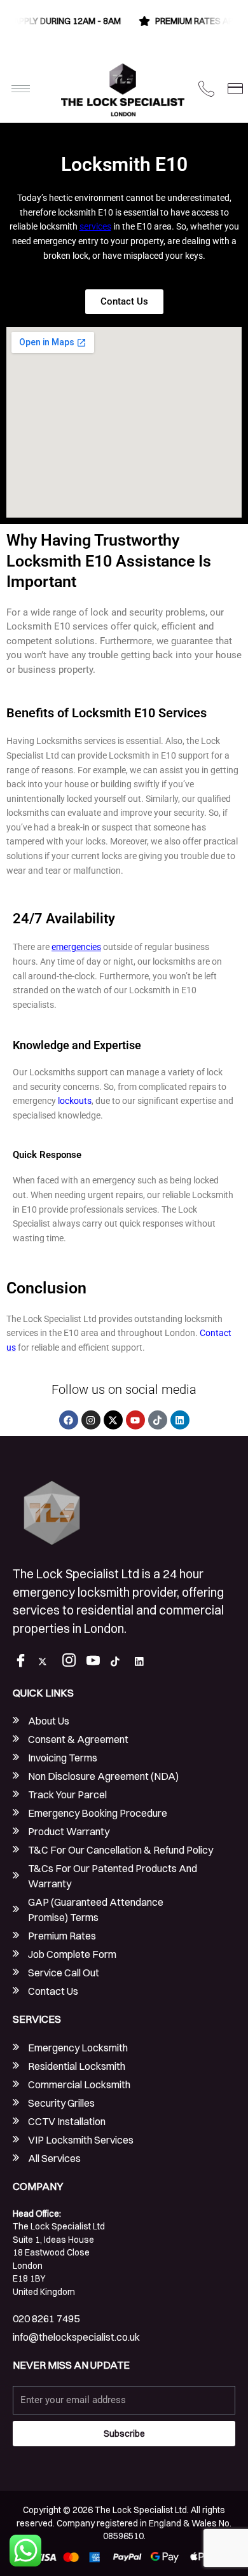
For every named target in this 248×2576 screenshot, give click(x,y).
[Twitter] (48, 1662)
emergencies (76, 947)
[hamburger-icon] (21, 89)
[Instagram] (72, 1662)
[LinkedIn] (144, 1662)
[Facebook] (24, 1662)
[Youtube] (96, 1662)
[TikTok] (120, 1662)
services (95, 226)
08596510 (123, 2536)
